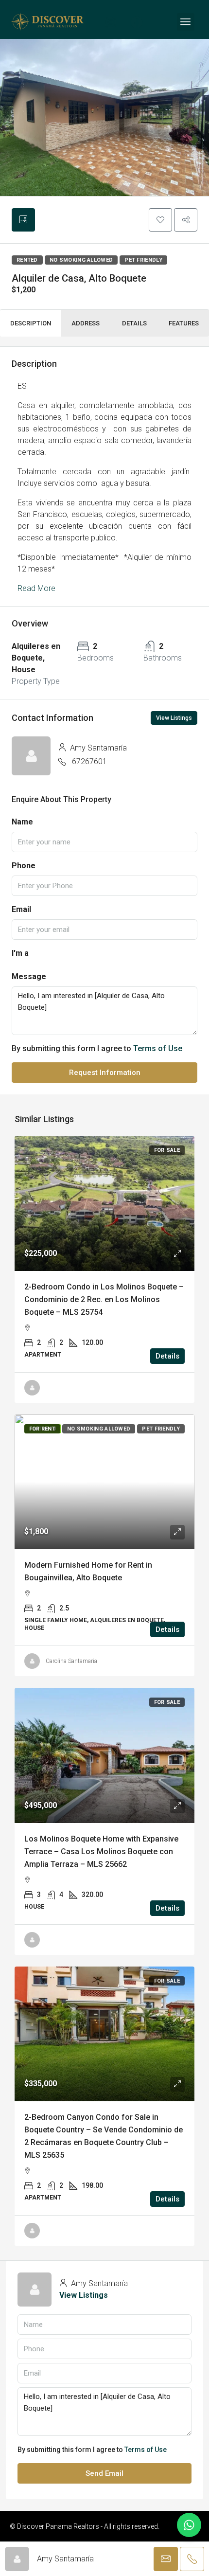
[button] (160, 220)
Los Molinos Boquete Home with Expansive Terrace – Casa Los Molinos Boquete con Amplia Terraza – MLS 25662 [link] (101, 1851)
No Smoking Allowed (81, 260)
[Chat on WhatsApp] (189, 2525)
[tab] (23, 220)
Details (167, 1356)
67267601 (89, 761)
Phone (24, 866)
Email (21, 909)
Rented (27, 260)
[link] (104, 1203)
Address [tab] (86, 323)
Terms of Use (158, 1048)
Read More (36, 588)
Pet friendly (143, 260)
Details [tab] (134, 323)
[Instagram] (110, 22)
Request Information (105, 1073)
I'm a (20, 953)
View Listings (174, 718)
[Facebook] (137, 22)
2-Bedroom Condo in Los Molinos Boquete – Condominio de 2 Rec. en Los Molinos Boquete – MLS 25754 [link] (104, 1299)
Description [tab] (31, 323)
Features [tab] (184, 323)
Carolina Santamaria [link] (71, 1661)
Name (22, 822)
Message (29, 976)
